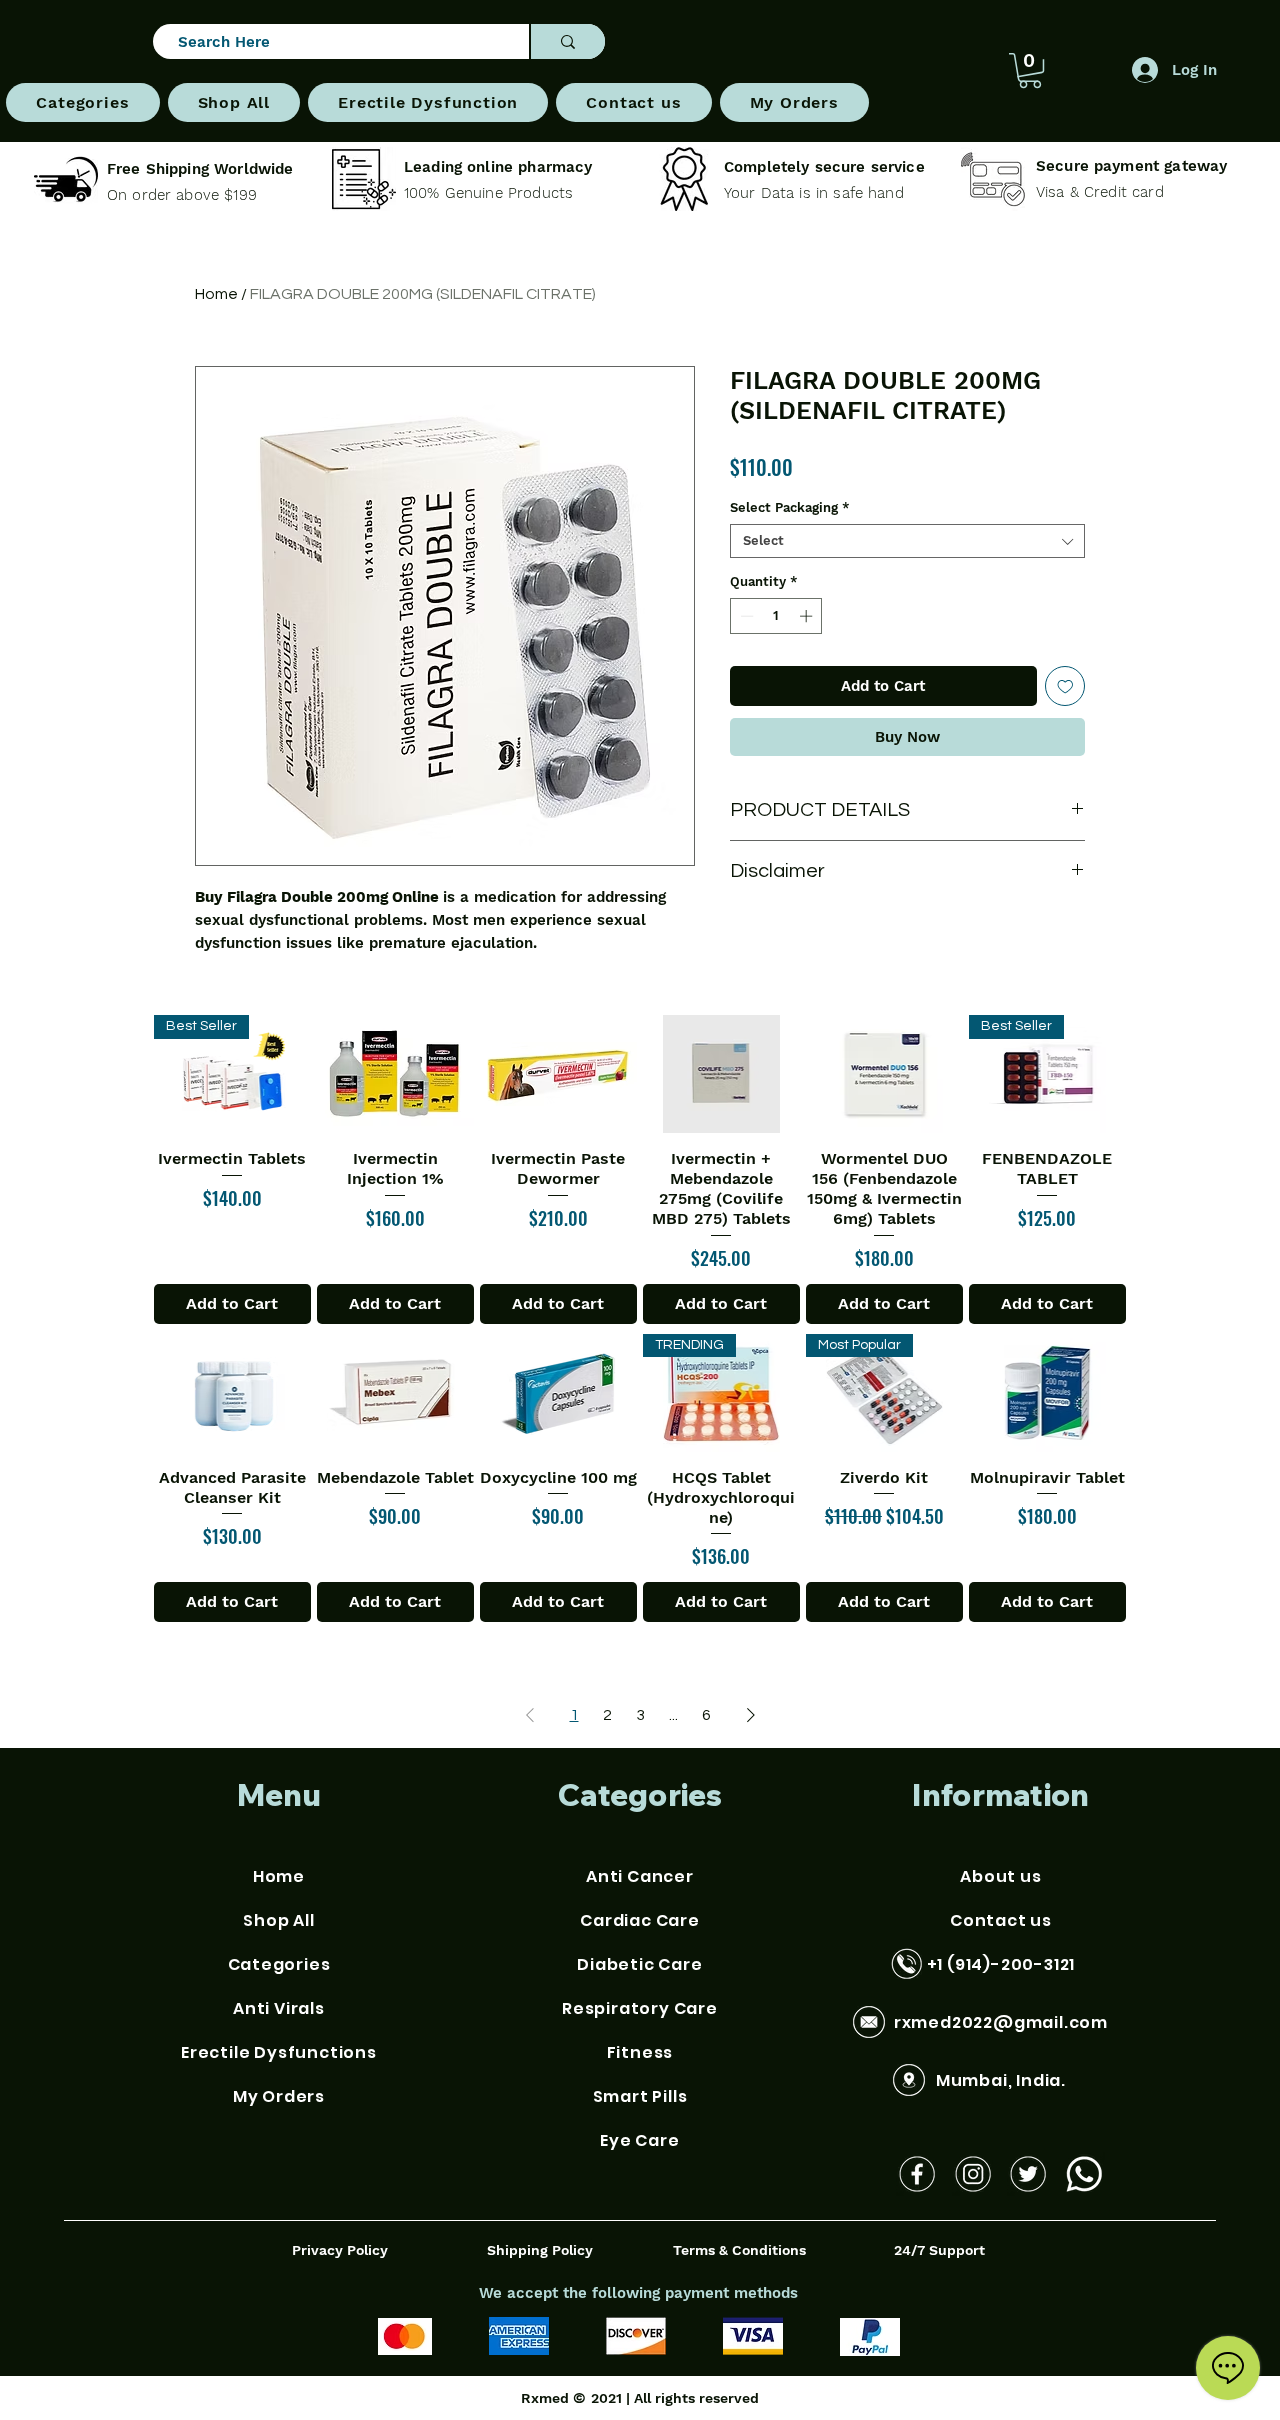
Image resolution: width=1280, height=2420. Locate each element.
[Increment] (808, 616)
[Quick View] (395, 1074)
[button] (82, 102)
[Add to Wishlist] (1065, 686)
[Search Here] (567, 41)
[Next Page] (751, 1715)
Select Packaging (790, 507)
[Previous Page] (530, 1715)
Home (216, 294)
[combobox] (907, 541)
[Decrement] (745, 616)
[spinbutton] (776, 616)
